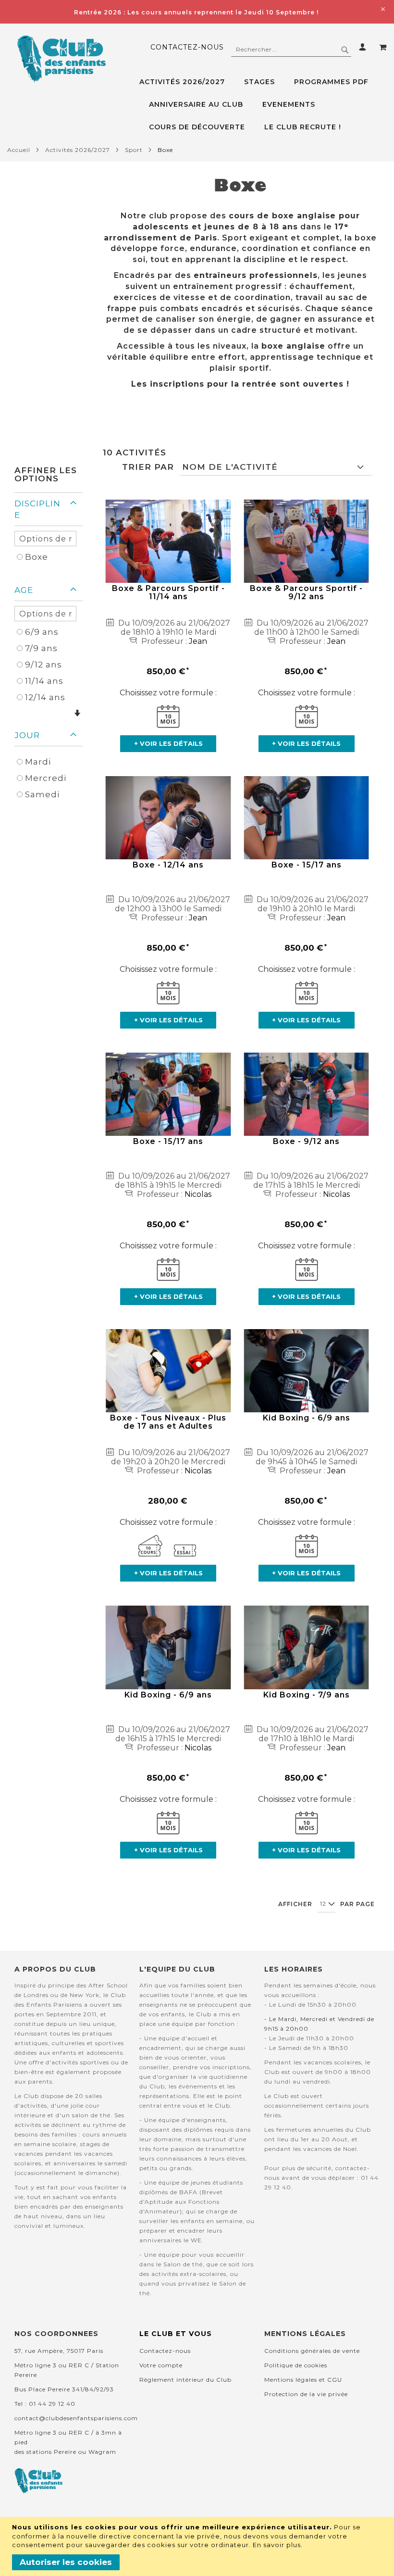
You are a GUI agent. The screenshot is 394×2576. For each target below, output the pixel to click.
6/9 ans (42, 632)
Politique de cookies (296, 2365)
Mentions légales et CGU (303, 2380)
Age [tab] (24, 590)
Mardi (38, 762)
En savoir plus (277, 2545)
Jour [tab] (27, 735)
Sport (134, 150)
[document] (198, 2546)
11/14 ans (44, 681)
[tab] (263, 105)
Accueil (19, 150)
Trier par (148, 467)
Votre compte (161, 2365)
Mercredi (46, 778)
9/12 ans (43, 665)
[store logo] (61, 59)
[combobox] (291, 50)
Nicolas (198, 1194)
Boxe (37, 557)
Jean (198, 641)
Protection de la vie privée (306, 2394)
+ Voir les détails (168, 743)
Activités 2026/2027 (78, 150)
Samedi (42, 794)
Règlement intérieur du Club (185, 2380)
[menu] (263, 105)
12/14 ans (45, 697)
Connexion (364, 47)
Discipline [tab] (37, 509)
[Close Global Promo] (382, 8)
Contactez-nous (187, 47)
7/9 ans (41, 648)
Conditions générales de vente (312, 2351)
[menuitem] (187, 82)
